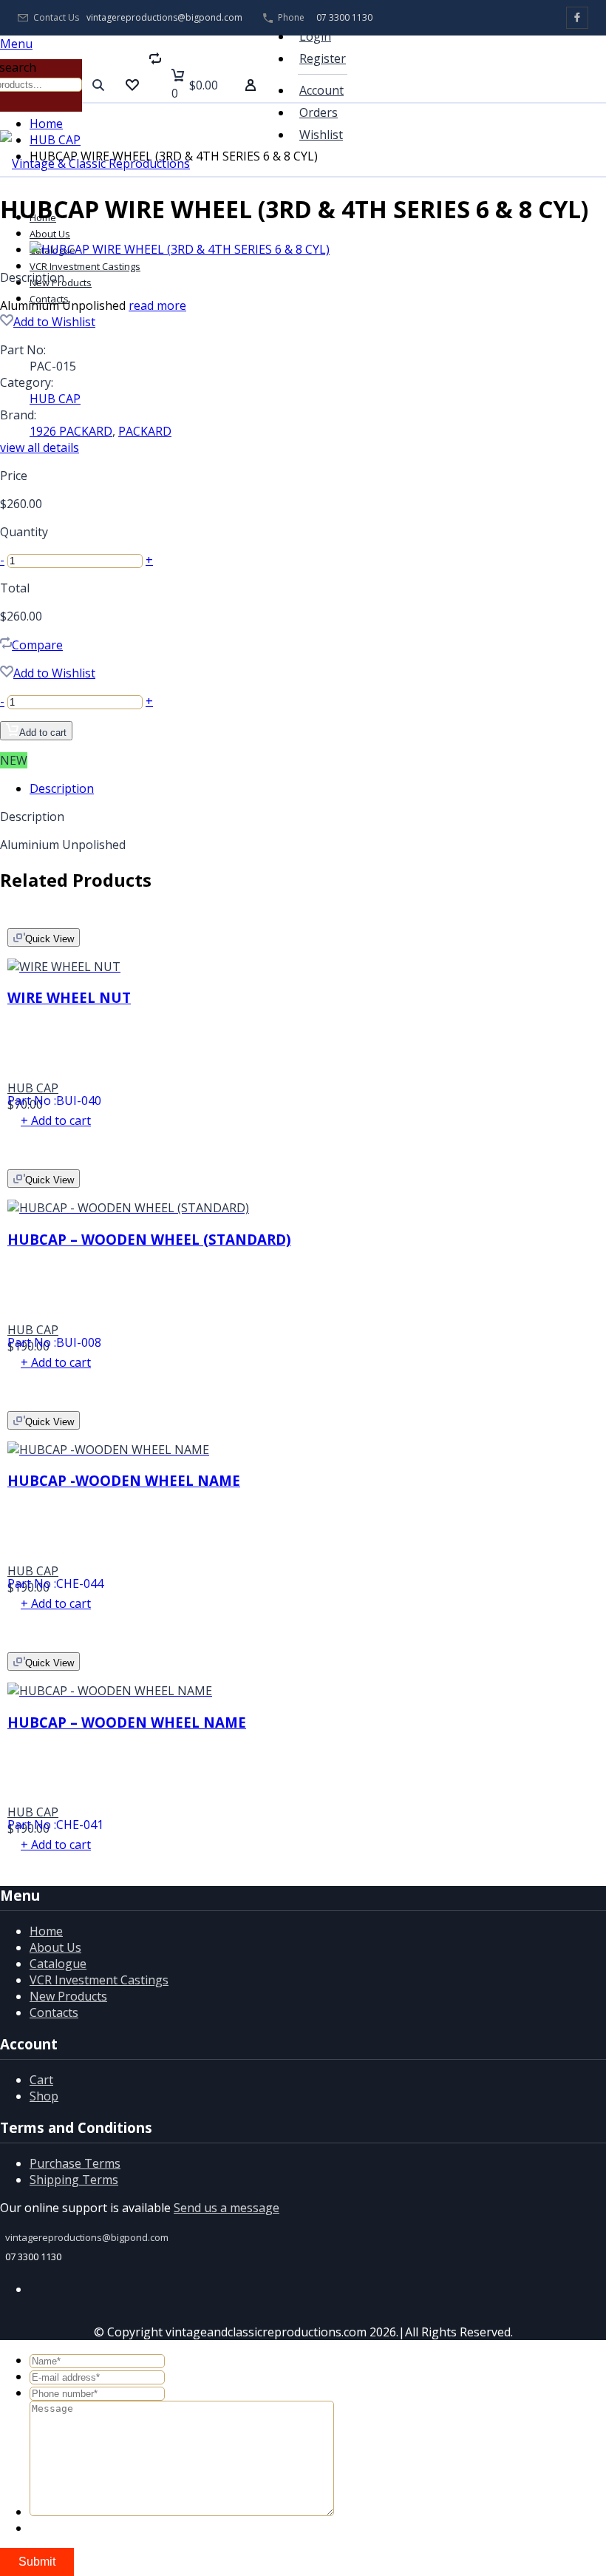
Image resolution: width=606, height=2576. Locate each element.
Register (323, 58)
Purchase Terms (75, 2163)
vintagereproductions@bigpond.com (164, 18)
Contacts (49, 299)
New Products (68, 1996)
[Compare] (155, 85)
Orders (319, 112)
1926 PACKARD (71, 431)
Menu (16, 44)
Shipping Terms (74, 2180)
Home (46, 124)
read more (157, 305)
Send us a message (227, 2208)
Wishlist (321, 135)
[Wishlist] (132, 85)
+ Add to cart (56, 1120)
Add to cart (43, 733)
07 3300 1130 (344, 17)
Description (62, 788)
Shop (44, 2096)
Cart (41, 2080)
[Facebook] (577, 18)
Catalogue (58, 1964)
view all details (40, 447)
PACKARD (145, 431)
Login (315, 36)
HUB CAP (55, 140)
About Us (50, 234)
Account (321, 90)
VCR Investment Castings (85, 266)
